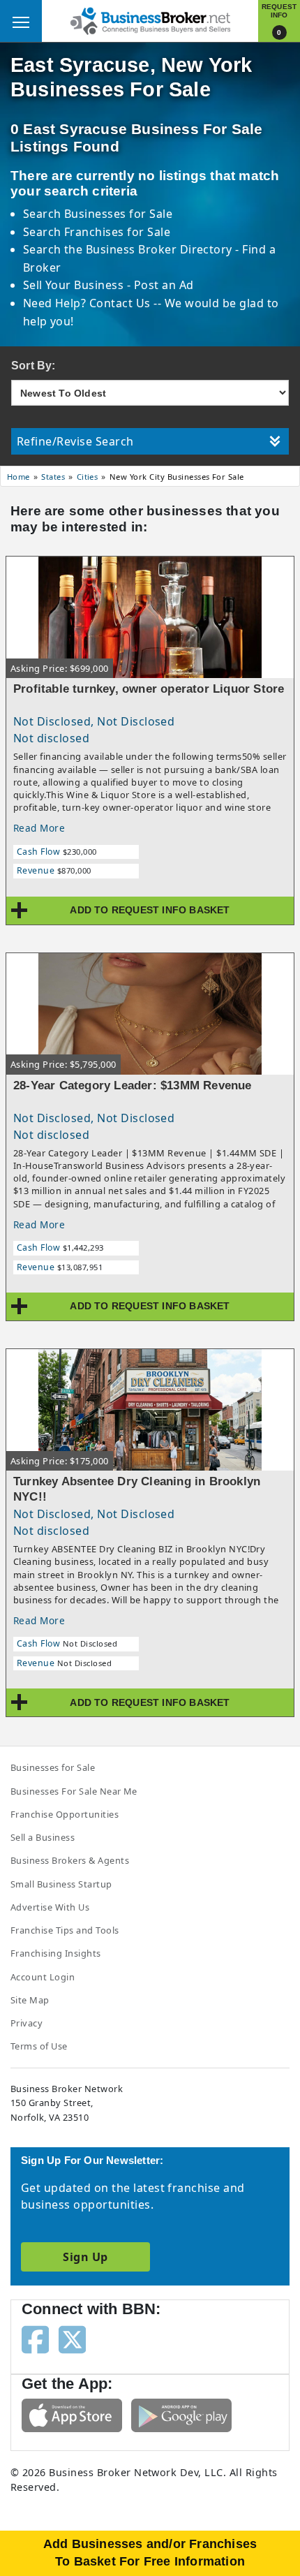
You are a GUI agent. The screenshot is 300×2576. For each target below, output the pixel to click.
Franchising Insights (56, 1953)
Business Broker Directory (159, 249)
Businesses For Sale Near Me (74, 1791)
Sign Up (85, 2257)
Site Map (30, 2000)
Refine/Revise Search (75, 441)
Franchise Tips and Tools (65, 1930)
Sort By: (33, 366)
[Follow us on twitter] (72, 2339)
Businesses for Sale (118, 214)
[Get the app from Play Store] (181, 2414)
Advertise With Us (50, 1907)
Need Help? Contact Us (89, 303)
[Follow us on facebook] (35, 2339)
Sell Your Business (75, 285)
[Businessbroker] (150, 20)
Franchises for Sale (117, 232)
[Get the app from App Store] (72, 2414)
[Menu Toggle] (21, 21)
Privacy (27, 2023)
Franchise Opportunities (65, 1814)
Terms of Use (39, 2046)
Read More (39, 828)
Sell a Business (43, 1837)
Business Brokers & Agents (70, 1860)
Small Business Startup (61, 1884)
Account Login (43, 1977)
